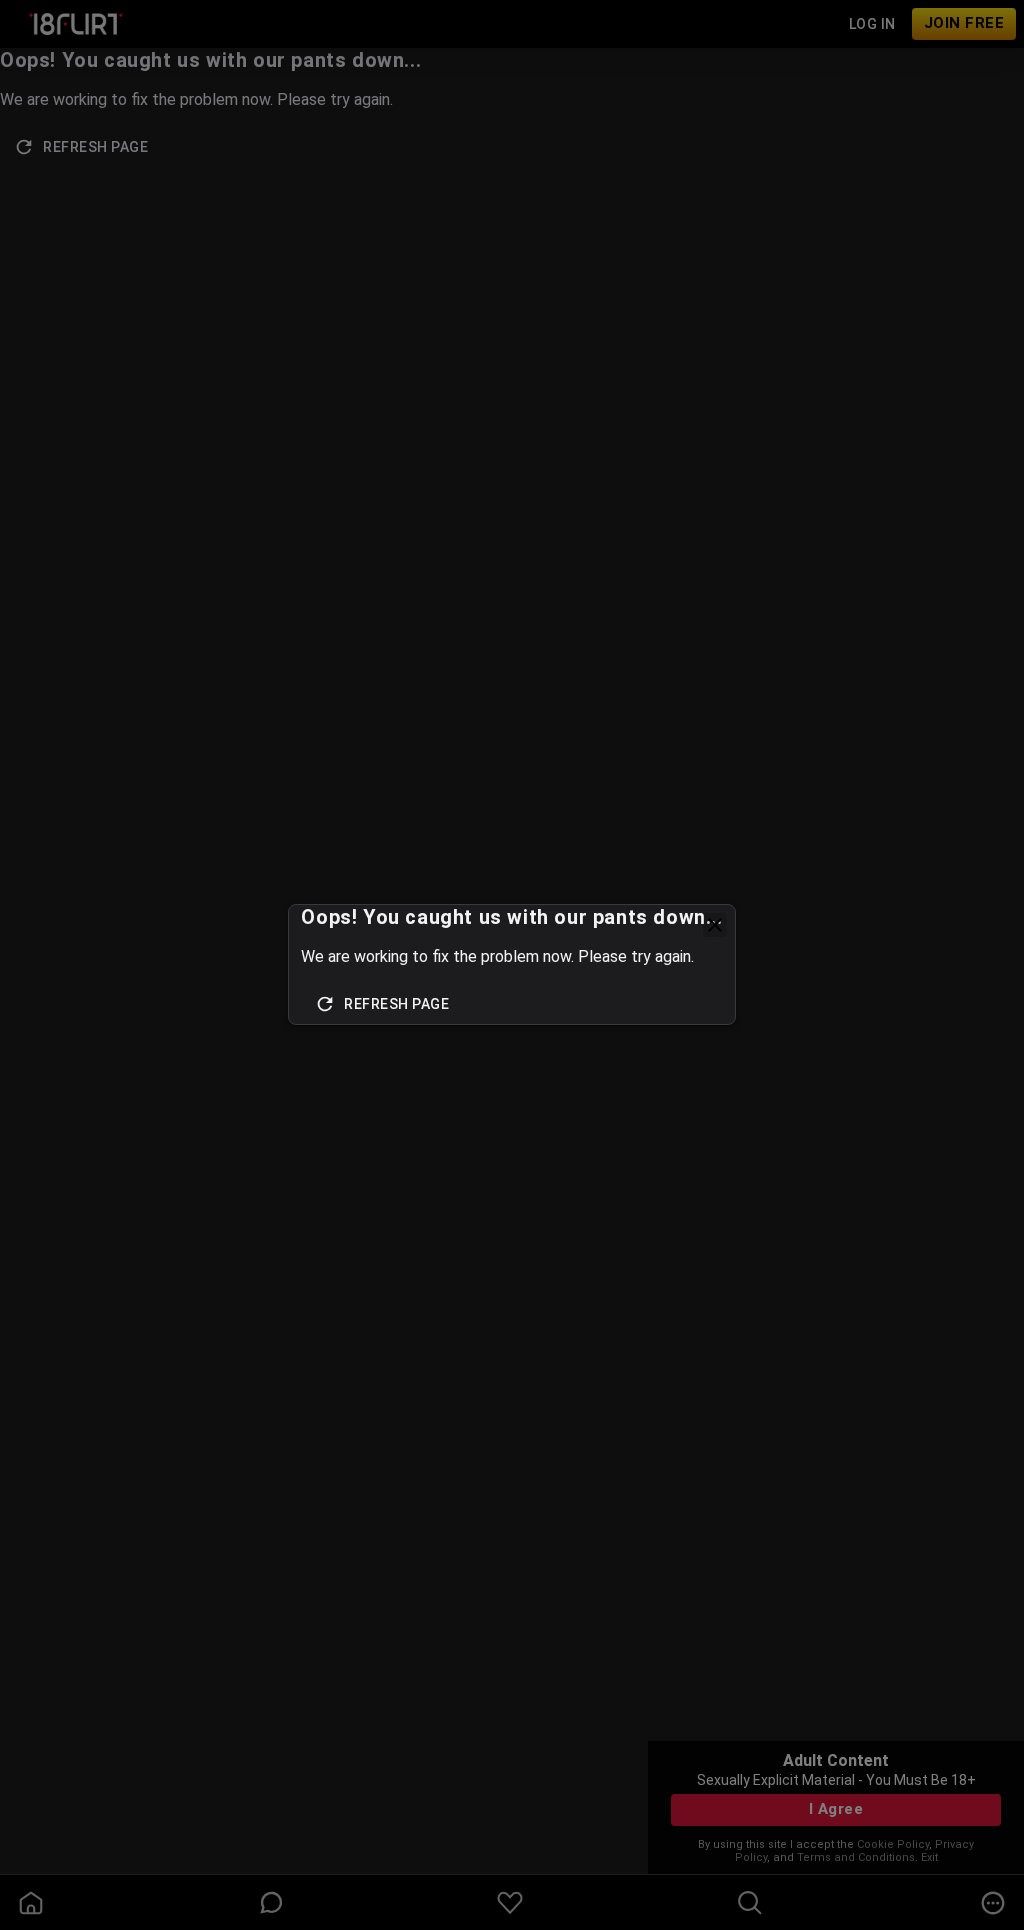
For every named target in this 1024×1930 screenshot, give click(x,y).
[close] (715, 925)
